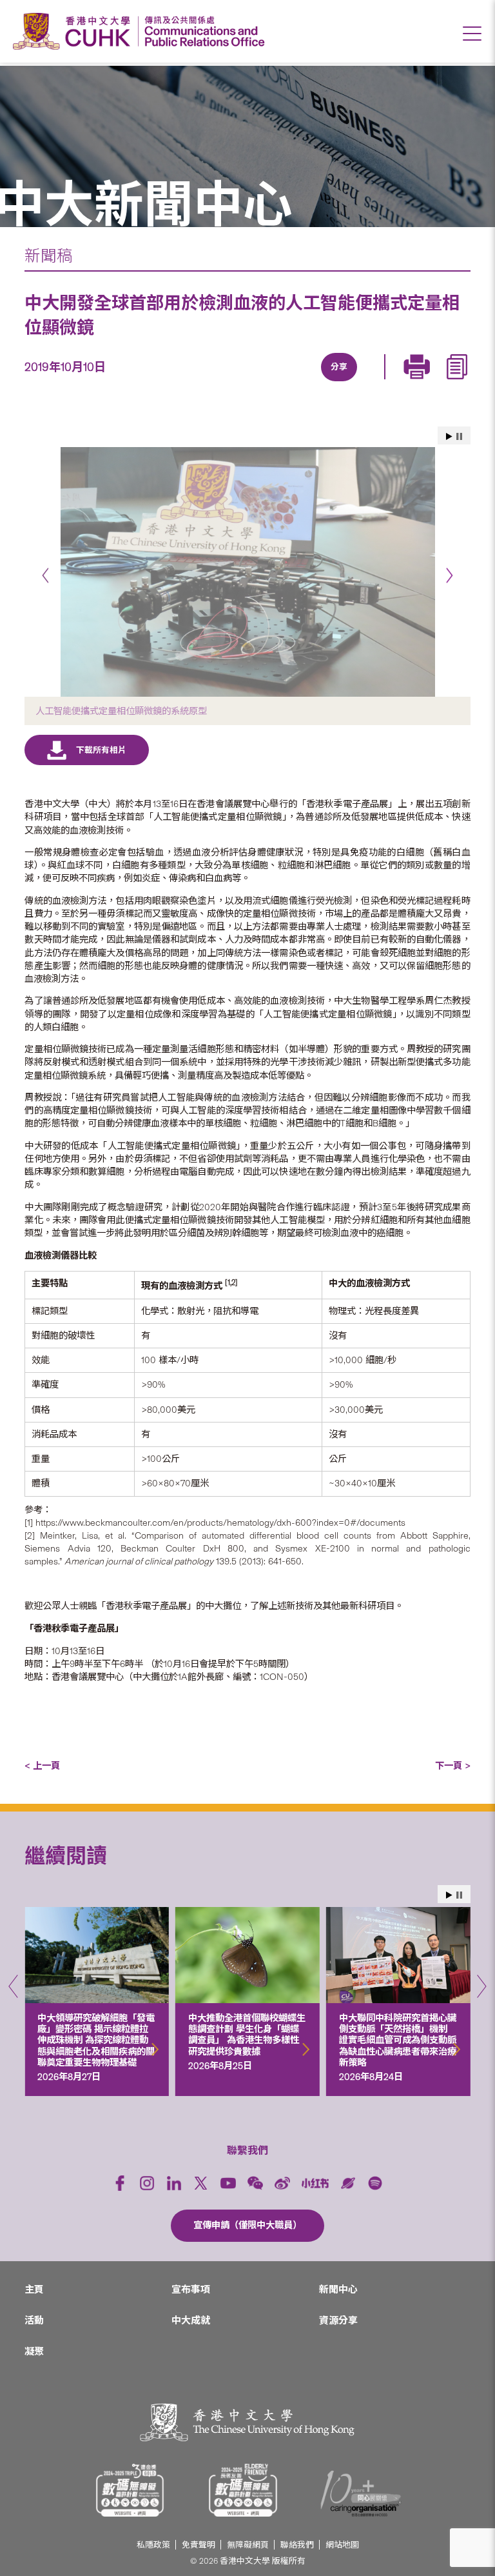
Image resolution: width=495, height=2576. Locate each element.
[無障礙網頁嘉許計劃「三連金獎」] (130, 2490)
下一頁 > (453, 1766)
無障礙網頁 (248, 2545)
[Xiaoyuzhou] (348, 2183)
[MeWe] (411, 383)
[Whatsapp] (382, 383)
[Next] (450, 576)
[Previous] (45, 576)
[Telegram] (322, 383)
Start (449, 436)
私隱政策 (153, 2545)
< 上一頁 (42, 1766)
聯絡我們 (297, 2545)
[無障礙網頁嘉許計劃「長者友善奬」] (243, 2490)
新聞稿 (49, 256)
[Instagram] (147, 2183)
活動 (34, 2321)
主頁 (34, 2290)
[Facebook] (233, 383)
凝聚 (34, 2351)
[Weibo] (282, 2183)
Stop (459, 436)
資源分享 (338, 2321)
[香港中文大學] (75, 31)
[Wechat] (255, 2183)
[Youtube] (228, 2183)
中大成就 (191, 2321)
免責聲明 (199, 2545)
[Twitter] (293, 383)
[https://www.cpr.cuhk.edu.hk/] (201, 31)
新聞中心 (338, 2290)
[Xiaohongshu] (315, 2183)
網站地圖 (342, 2545)
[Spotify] (375, 2183)
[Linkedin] (263, 383)
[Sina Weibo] (352, 383)
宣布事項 (191, 2290)
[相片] (247, 572)
